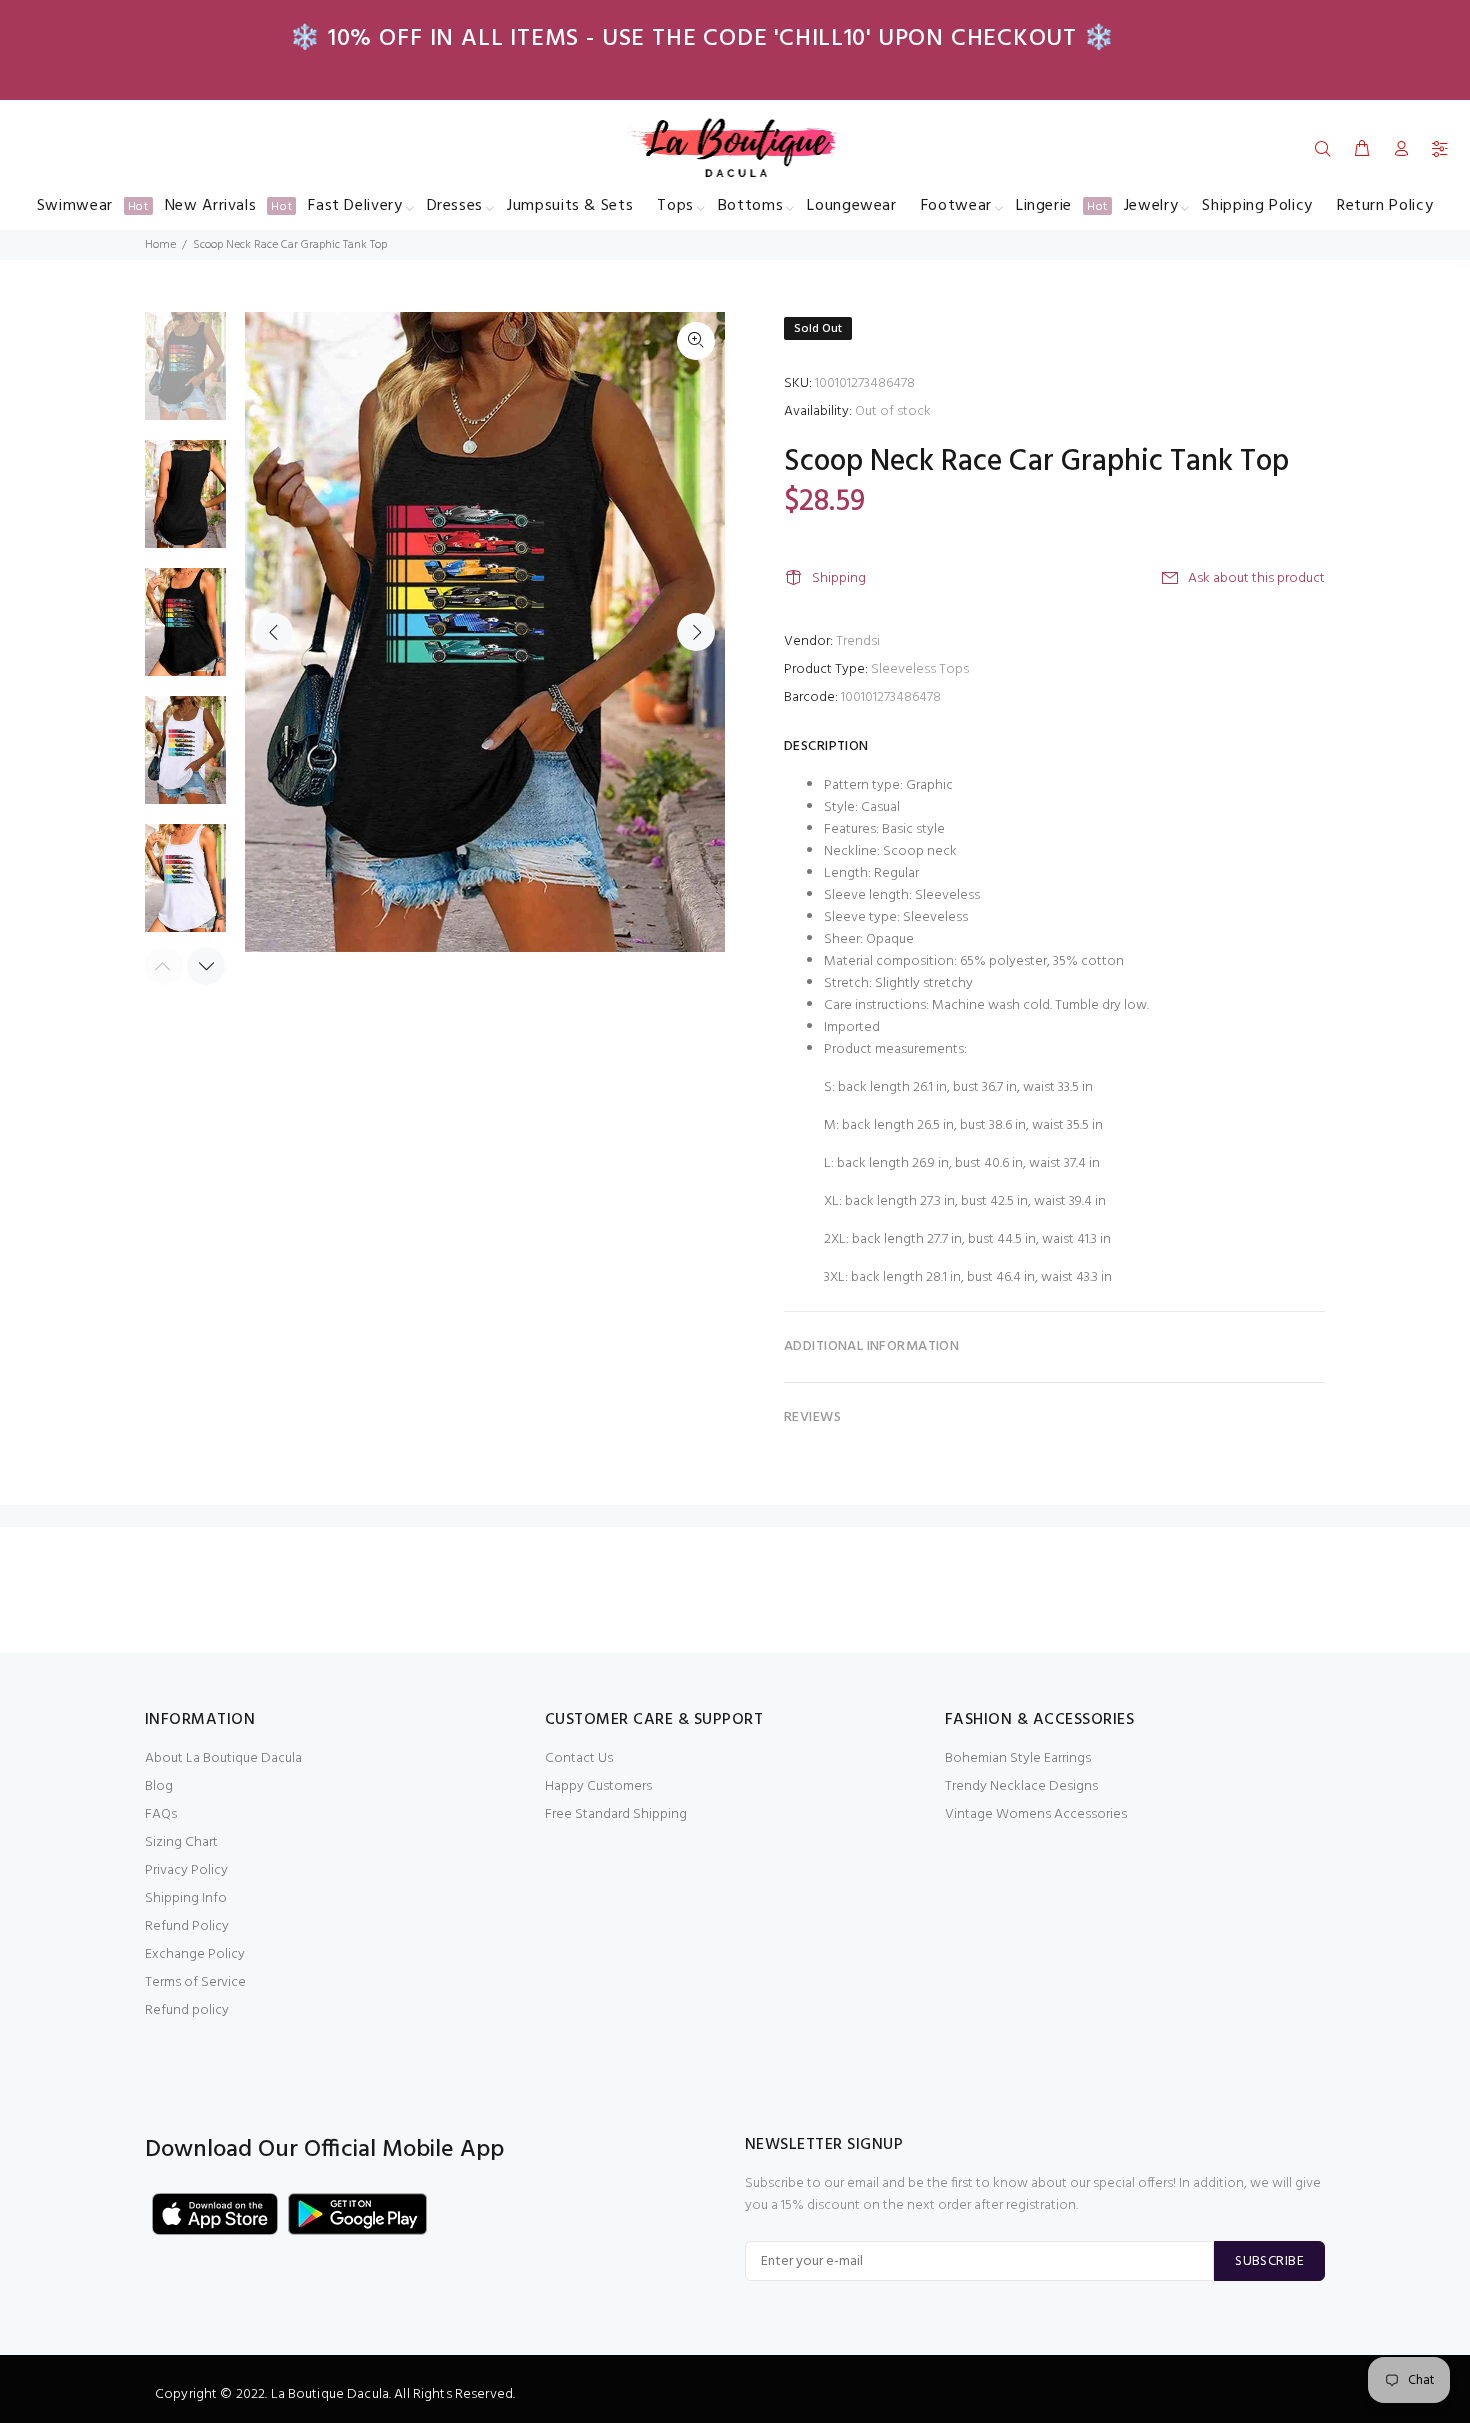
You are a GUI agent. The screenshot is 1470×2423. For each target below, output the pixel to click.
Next (696, 632)
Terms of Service (195, 1982)
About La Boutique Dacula (223, 1758)
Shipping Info (186, 1898)
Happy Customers (598, 1786)
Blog (159, 1786)
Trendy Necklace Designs (1021, 1786)
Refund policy (187, 2010)
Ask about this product (1256, 578)
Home (160, 245)
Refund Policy (187, 1926)
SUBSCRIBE (1269, 2261)
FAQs (161, 1814)
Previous (274, 632)
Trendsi (858, 641)
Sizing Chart (181, 1842)
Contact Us (579, 1758)
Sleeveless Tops (920, 669)
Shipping (839, 578)
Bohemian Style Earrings (1018, 1758)
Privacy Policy (186, 1870)
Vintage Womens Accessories (1036, 1814)
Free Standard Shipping (616, 1814)
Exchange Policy (195, 1954)
